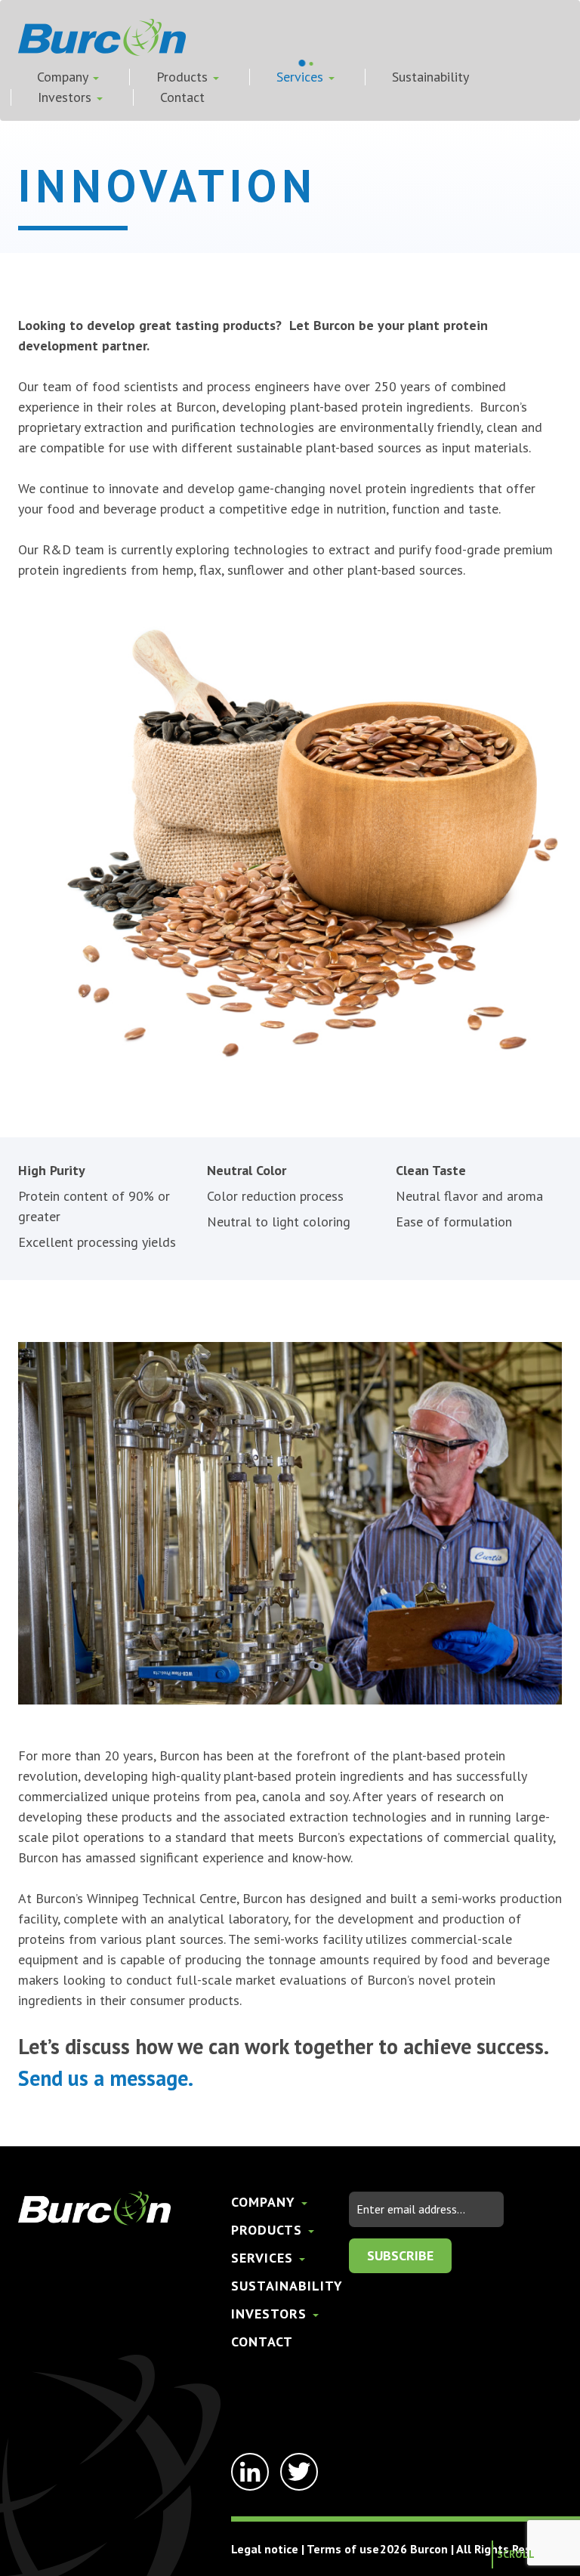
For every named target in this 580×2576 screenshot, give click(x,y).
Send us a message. (106, 2078)
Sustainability (430, 77)
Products (184, 77)
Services (302, 77)
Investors (66, 97)
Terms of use (343, 2549)
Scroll (516, 2554)
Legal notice (265, 2549)
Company (64, 77)
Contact (182, 97)
